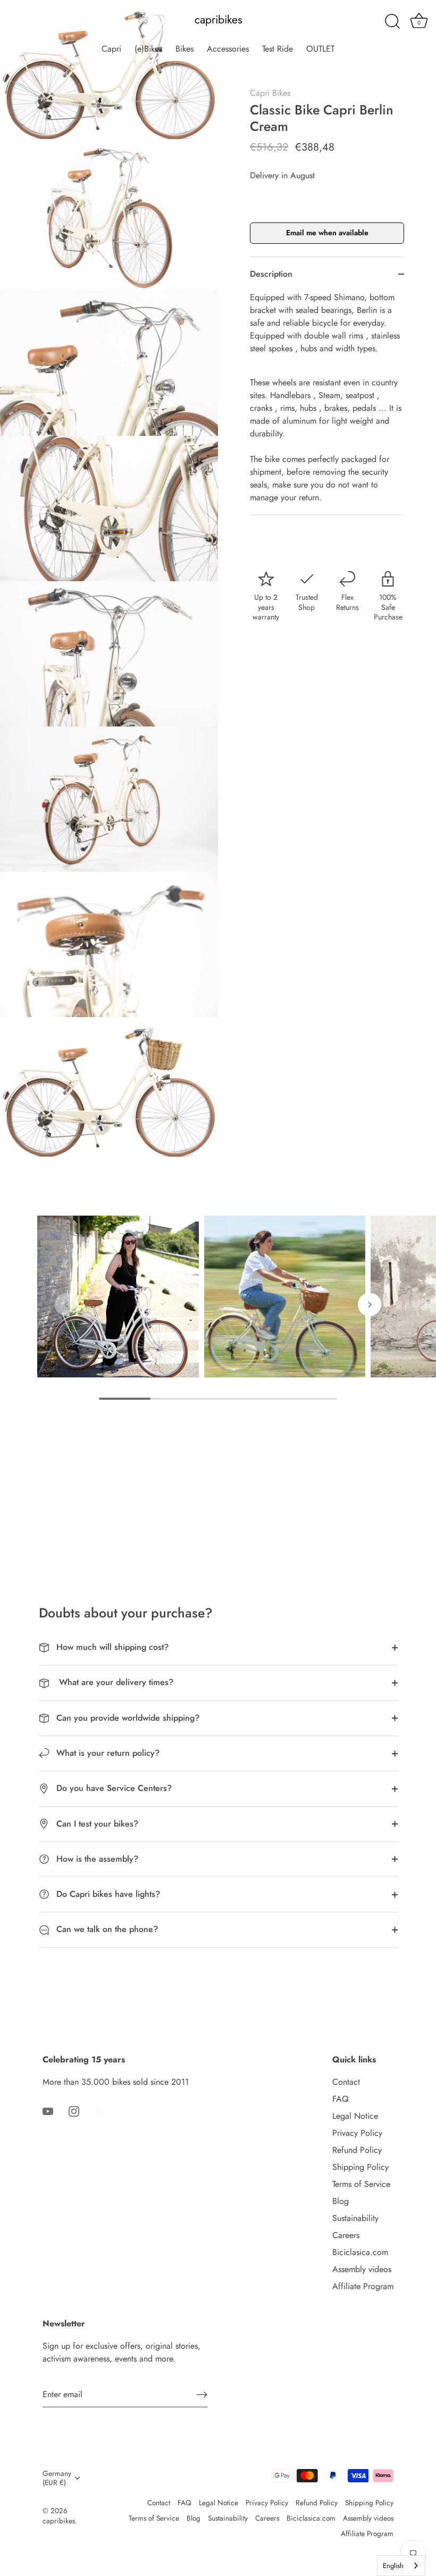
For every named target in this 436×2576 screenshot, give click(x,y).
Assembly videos (362, 2269)
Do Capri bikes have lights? (107, 1894)
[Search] (392, 22)
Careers (346, 2235)
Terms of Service (361, 2184)
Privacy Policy (357, 2133)
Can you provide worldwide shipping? (127, 1718)
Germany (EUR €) (57, 2478)
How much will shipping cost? (111, 1647)
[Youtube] (48, 2111)
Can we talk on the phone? (106, 1929)
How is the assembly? (96, 1859)
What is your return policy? (107, 1753)
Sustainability (355, 2218)
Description (271, 274)
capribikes (218, 20)
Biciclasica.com (360, 2252)
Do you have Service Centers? (113, 1788)
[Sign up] (202, 2394)
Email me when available (327, 233)
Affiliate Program (363, 2286)
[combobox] (401, 2566)
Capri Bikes (270, 93)
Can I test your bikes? (96, 1824)
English (393, 2566)
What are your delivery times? (114, 1682)
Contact (346, 2082)
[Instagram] (74, 2111)
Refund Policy (357, 2150)
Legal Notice (355, 2116)
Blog (341, 2201)
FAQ (341, 2099)
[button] (66, 1304)
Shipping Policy (360, 2167)
